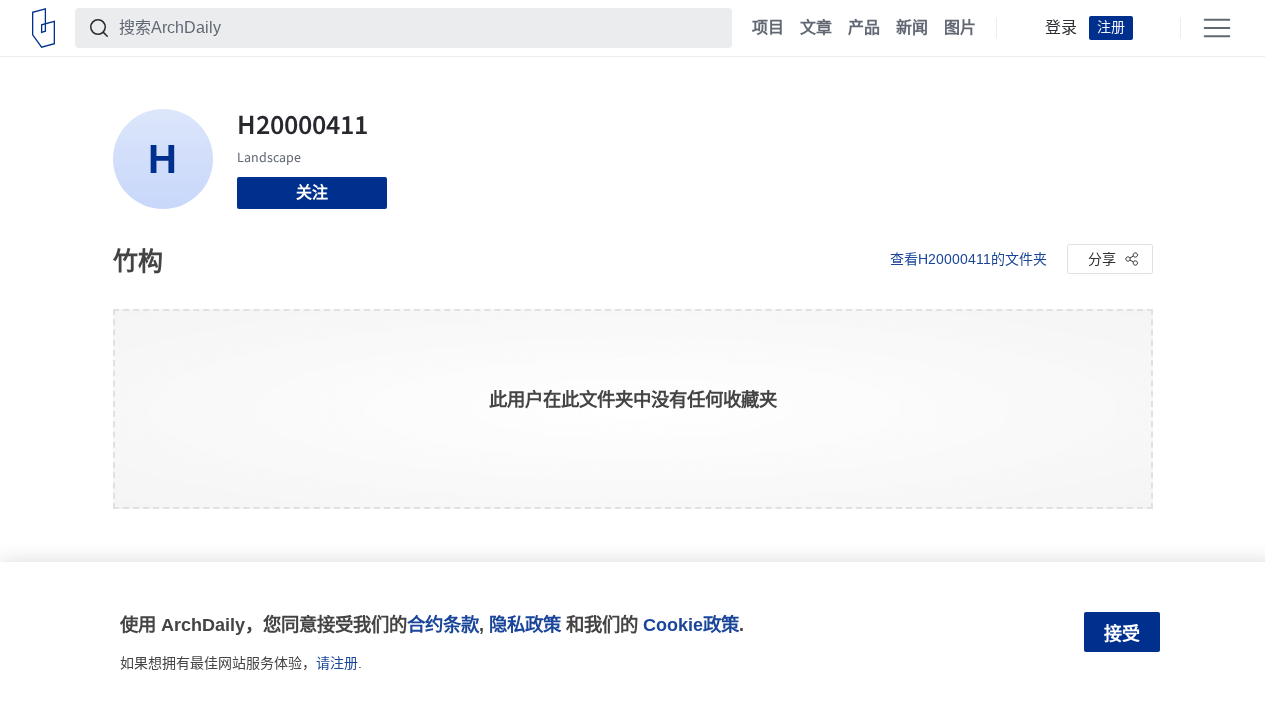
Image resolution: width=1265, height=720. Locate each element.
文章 (816, 28)
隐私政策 (525, 624)
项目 (768, 28)
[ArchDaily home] (43, 28)
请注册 (337, 663)
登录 (1061, 28)
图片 (960, 28)
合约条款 (443, 624)
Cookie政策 (691, 624)
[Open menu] (1217, 28)
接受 (1122, 634)
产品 (864, 28)
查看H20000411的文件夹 (968, 259)
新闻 (912, 28)
